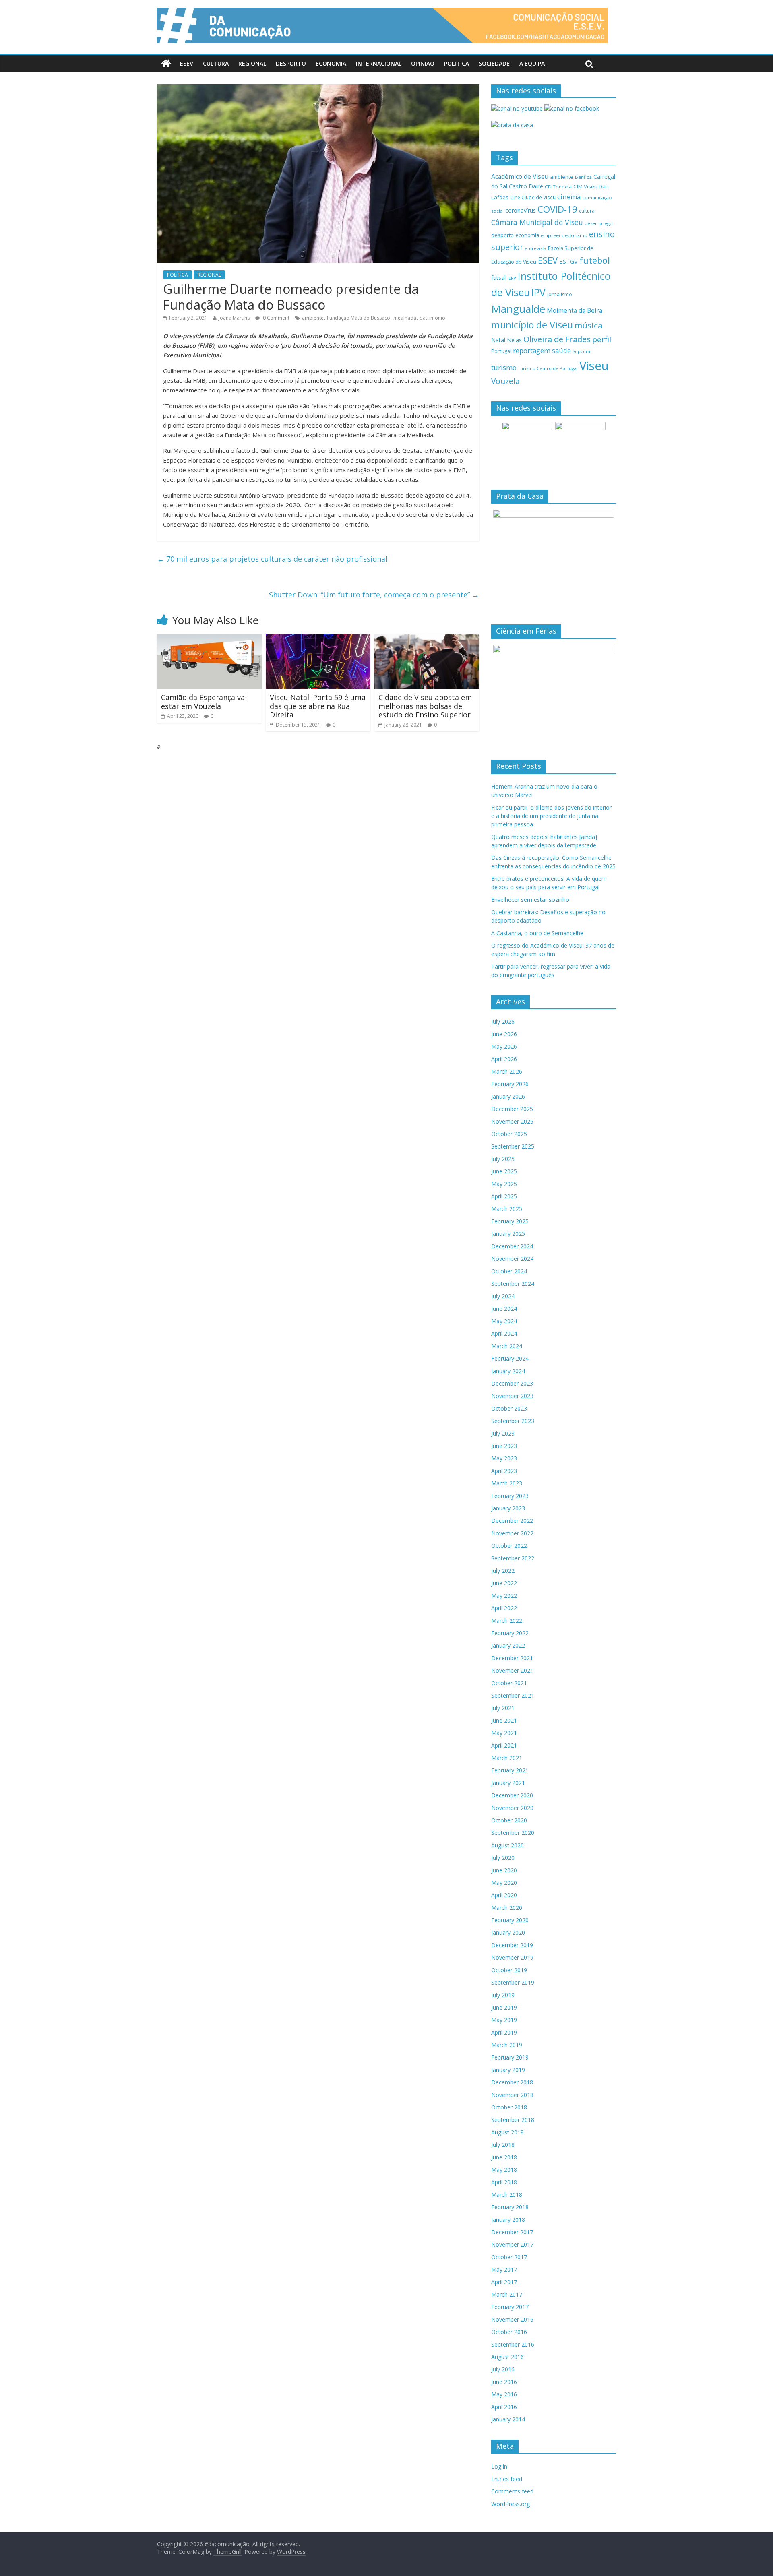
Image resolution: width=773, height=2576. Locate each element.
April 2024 (504, 1333)
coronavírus (521, 210)
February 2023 (510, 1496)
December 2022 (512, 1521)
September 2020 (513, 1833)
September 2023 (513, 1421)
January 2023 (508, 1508)
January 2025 (508, 1234)
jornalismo (560, 294)
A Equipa (532, 63)
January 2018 (508, 2220)
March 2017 (507, 2294)
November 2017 (512, 2244)
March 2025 (507, 1209)
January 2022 (508, 1645)
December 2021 (512, 1658)
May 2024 (504, 1321)
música (589, 325)
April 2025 (504, 1196)
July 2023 (503, 1433)
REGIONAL (252, 63)
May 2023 (504, 1458)
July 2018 (503, 2145)
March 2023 (507, 1483)
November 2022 (512, 1533)
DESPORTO (291, 63)
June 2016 (504, 2382)
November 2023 (512, 1396)
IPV (538, 292)
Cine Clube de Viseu (533, 197)
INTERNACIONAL (379, 63)
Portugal (501, 351)
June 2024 (504, 1309)
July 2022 (503, 1571)
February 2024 (510, 1358)
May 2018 (504, 2170)
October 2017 (509, 2257)
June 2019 (504, 2007)
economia (527, 235)
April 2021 (504, 1745)
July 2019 (503, 1995)
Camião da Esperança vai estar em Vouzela (204, 702)
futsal (498, 278)
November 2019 (512, 1957)
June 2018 (504, 2157)
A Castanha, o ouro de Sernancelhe (537, 933)
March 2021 (507, 1758)
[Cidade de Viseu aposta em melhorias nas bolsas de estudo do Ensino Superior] (427, 639)
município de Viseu (532, 325)
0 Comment (276, 318)
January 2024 (508, 1371)
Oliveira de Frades (557, 339)
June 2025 (504, 1171)
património (432, 318)
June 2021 (504, 1720)
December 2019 (512, 1945)
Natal (498, 340)
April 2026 (504, 1059)
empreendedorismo (564, 235)
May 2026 (504, 1046)
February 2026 (510, 1084)
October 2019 (509, 1970)
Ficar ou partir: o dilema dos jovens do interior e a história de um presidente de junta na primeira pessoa (551, 816)
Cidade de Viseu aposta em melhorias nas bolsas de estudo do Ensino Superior (425, 706)
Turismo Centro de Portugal (548, 368)
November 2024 (512, 1259)
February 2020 (510, 1920)
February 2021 (510, 1770)
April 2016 (504, 2407)
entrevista (535, 248)
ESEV (187, 63)
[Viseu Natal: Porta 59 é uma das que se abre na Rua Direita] (318, 639)
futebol (595, 260)
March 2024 (507, 1346)
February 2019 (510, 2057)
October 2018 (509, 2107)
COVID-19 (557, 209)
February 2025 (510, 1221)
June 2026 (504, 1034)
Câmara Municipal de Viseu (537, 222)
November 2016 (512, 2319)
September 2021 (513, 1695)
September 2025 (513, 1146)
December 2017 (512, 2232)
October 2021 (509, 1683)
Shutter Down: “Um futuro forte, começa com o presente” (374, 595)
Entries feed (507, 2479)
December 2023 (512, 1383)
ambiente (313, 318)
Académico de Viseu (520, 176)
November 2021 (512, 1670)
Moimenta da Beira (575, 311)
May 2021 (504, 1733)
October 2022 (509, 1546)
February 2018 (510, 2207)
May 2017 (504, 2269)
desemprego (599, 223)
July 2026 (503, 1022)
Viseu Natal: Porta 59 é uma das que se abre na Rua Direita (318, 706)
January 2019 (508, 2070)
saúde (561, 350)
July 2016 (503, 2369)
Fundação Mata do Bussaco (359, 318)
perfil (602, 339)
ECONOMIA (331, 63)
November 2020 (512, 1808)
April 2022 (504, 1608)
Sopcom (581, 351)
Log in (499, 2466)
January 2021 (508, 1783)
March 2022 (507, 1621)
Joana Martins (234, 318)
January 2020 (508, 1933)
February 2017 (510, 2307)
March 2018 (507, 2195)
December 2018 (512, 2082)
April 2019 (504, 2032)
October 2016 (509, 2332)
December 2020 (512, 1795)
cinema (569, 197)
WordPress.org (511, 2504)
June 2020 (504, 1870)
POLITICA (457, 63)
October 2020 (509, 1820)
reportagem (532, 350)
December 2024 (512, 1246)
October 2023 (509, 1408)
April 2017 (504, 2282)
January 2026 (508, 1096)
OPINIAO (423, 63)
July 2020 (503, 1858)
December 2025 (512, 1109)
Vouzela (505, 381)
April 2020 (504, 1895)
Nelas (514, 340)
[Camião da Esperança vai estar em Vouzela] (209, 639)
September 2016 (513, 2344)
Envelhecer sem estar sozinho (530, 900)
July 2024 (503, 1296)
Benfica (583, 177)
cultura (587, 211)
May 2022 (504, 1596)
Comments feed (512, 2491)
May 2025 (504, 1184)
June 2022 (504, 1583)
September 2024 (513, 1284)
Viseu (594, 366)
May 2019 (504, 2020)
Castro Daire (526, 186)
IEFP (512, 278)
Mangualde (518, 309)
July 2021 (503, 1708)
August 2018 (507, 2132)
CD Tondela (558, 187)
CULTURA (216, 63)
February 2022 (510, 1633)
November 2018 (512, 2095)
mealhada (405, 318)
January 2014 (508, 2419)
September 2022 (513, 1558)
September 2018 (513, 2120)
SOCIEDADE (494, 63)
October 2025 (509, 1134)
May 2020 (504, 1883)
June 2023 (504, 1446)
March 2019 (507, 2045)
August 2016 (507, 2357)
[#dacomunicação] (166, 64)
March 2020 (507, 1908)
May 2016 (504, 2394)
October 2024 (509, 1271)
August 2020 (507, 1845)
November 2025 (512, 1121)
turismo (504, 367)
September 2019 (513, 1982)
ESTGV (568, 261)
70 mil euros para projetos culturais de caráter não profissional (272, 559)
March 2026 (507, 1071)
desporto (502, 235)
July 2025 (503, 1159)
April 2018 (504, 2182)
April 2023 (504, 1471)
